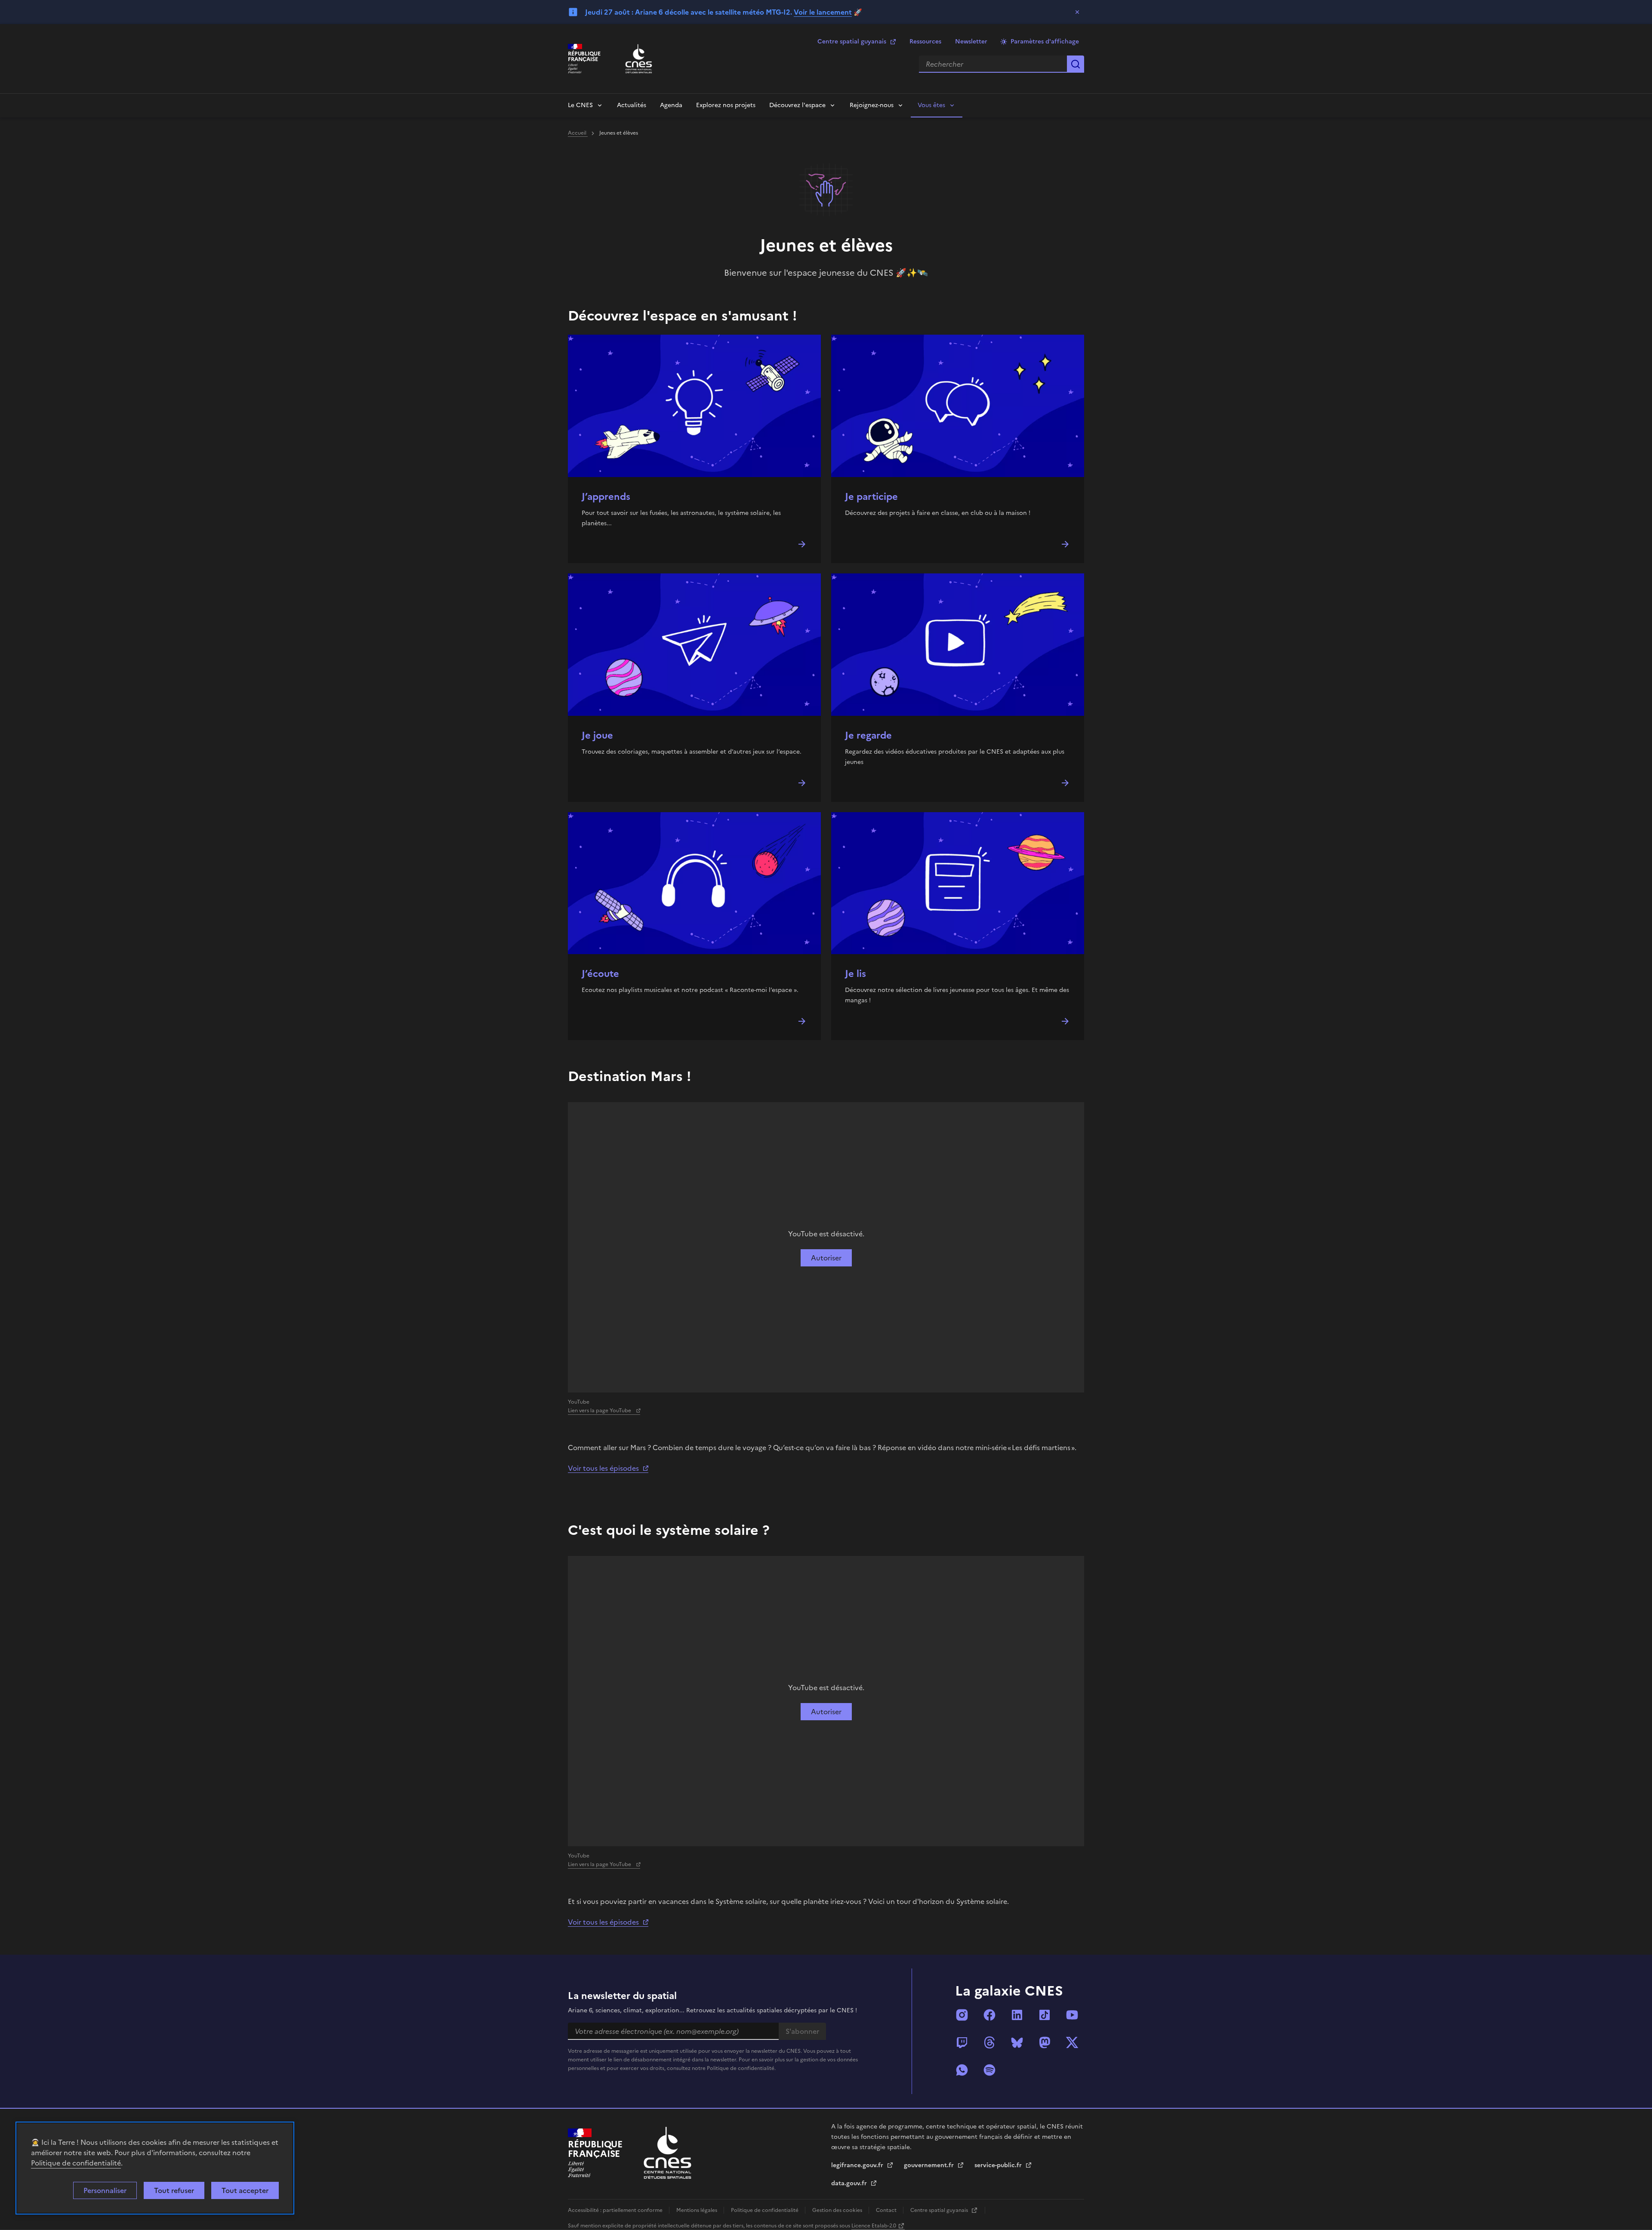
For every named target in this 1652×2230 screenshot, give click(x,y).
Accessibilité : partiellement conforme (616, 2210)
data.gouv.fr (850, 2183)
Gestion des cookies (838, 2210)
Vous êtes (931, 105)
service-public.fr (999, 2165)
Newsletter (971, 42)
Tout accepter (245, 2190)
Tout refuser (174, 2190)
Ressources (925, 42)
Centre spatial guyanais (852, 42)
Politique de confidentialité (76, 2163)
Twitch (962, 2042)
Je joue (597, 735)
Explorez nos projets (726, 105)
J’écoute (600, 974)
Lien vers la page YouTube (600, 1411)
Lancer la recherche (1076, 64)
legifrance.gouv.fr (858, 2165)
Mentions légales (697, 2210)
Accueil (578, 133)
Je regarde (868, 735)
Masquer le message (1077, 12)
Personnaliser (105, 2190)
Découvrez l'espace (797, 105)
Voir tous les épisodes (603, 1468)
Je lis (855, 974)
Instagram (962, 2015)
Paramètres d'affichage (1045, 42)
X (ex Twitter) (1072, 2042)
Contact (887, 2210)
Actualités (632, 105)
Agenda (671, 105)
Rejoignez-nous (872, 105)
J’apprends (606, 497)
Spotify (989, 2070)
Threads (989, 2042)
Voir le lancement (823, 12)
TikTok (1045, 2015)
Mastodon (1045, 2042)
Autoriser (826, 1258)
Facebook (989, 2015)
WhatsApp (962, 2070)
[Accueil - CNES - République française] (667, 2153)
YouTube (1072, 2015)
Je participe (871, 497)
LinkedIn (1017, 2015)
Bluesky (1017, 2042)
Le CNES (580, 105)
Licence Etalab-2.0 (874, 2226)
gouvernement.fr (930, 2165)
